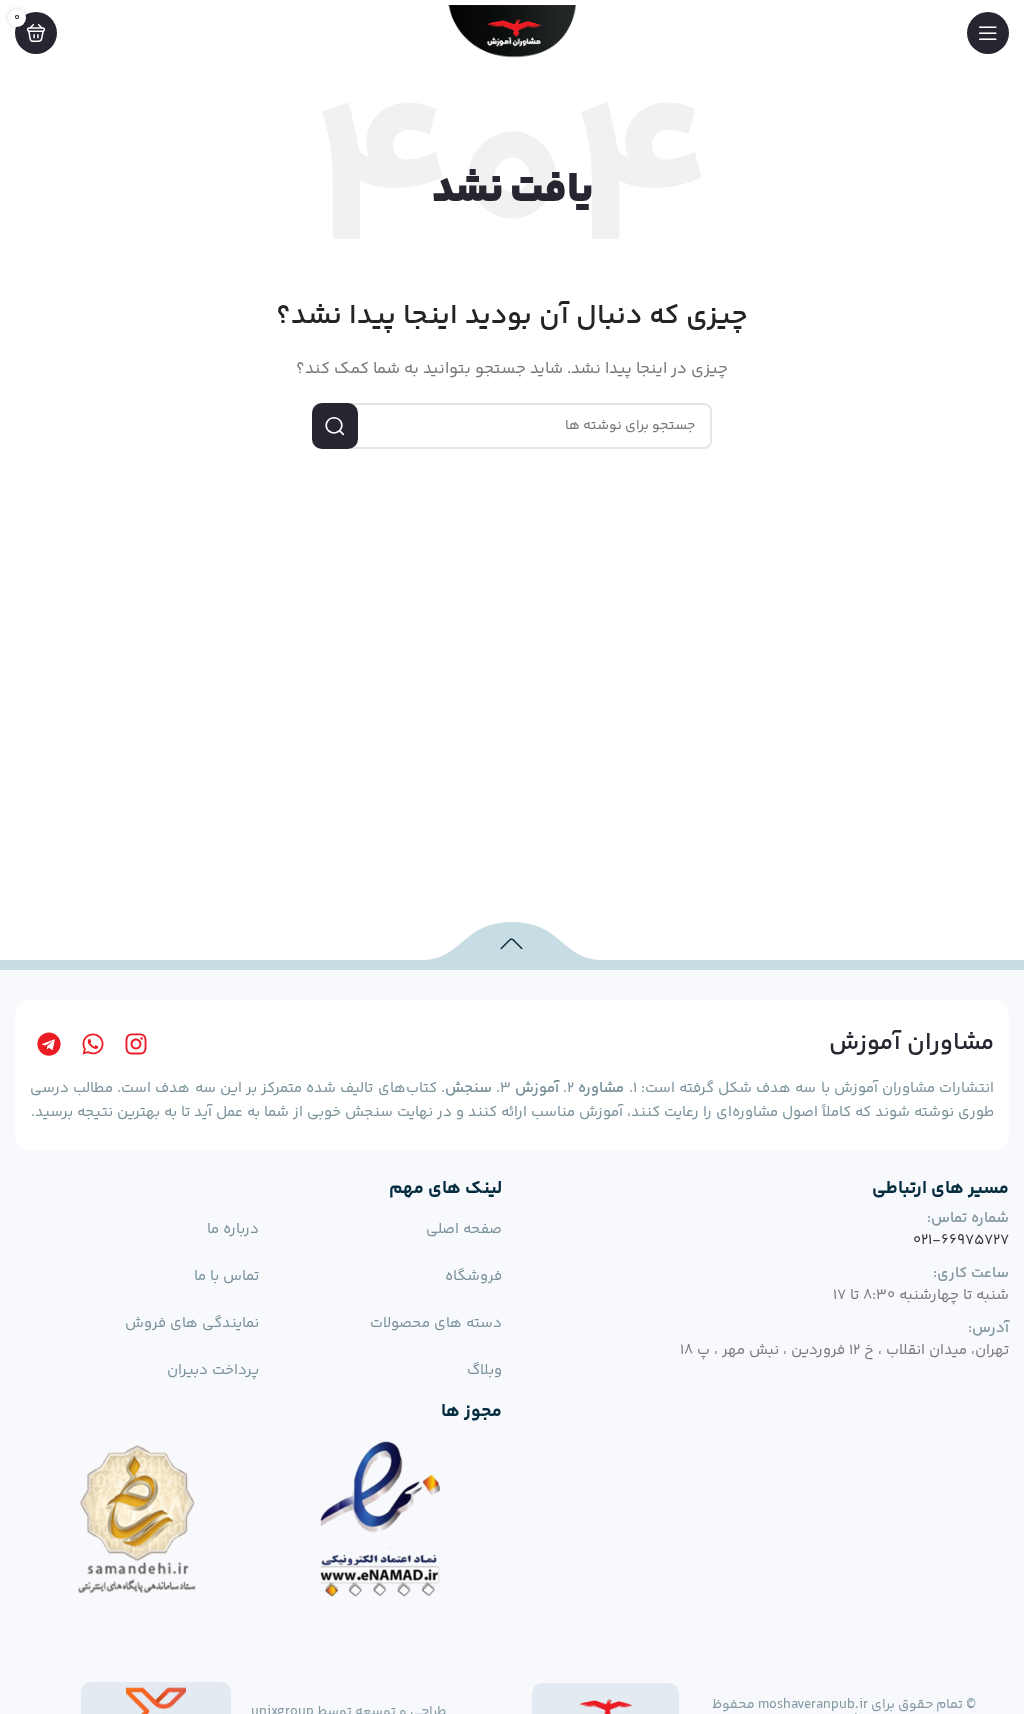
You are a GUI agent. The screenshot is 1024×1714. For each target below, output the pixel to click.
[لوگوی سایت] (512, 32)
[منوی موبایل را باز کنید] (988, 33)
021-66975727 (961, 1240)
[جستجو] (335, 426)
